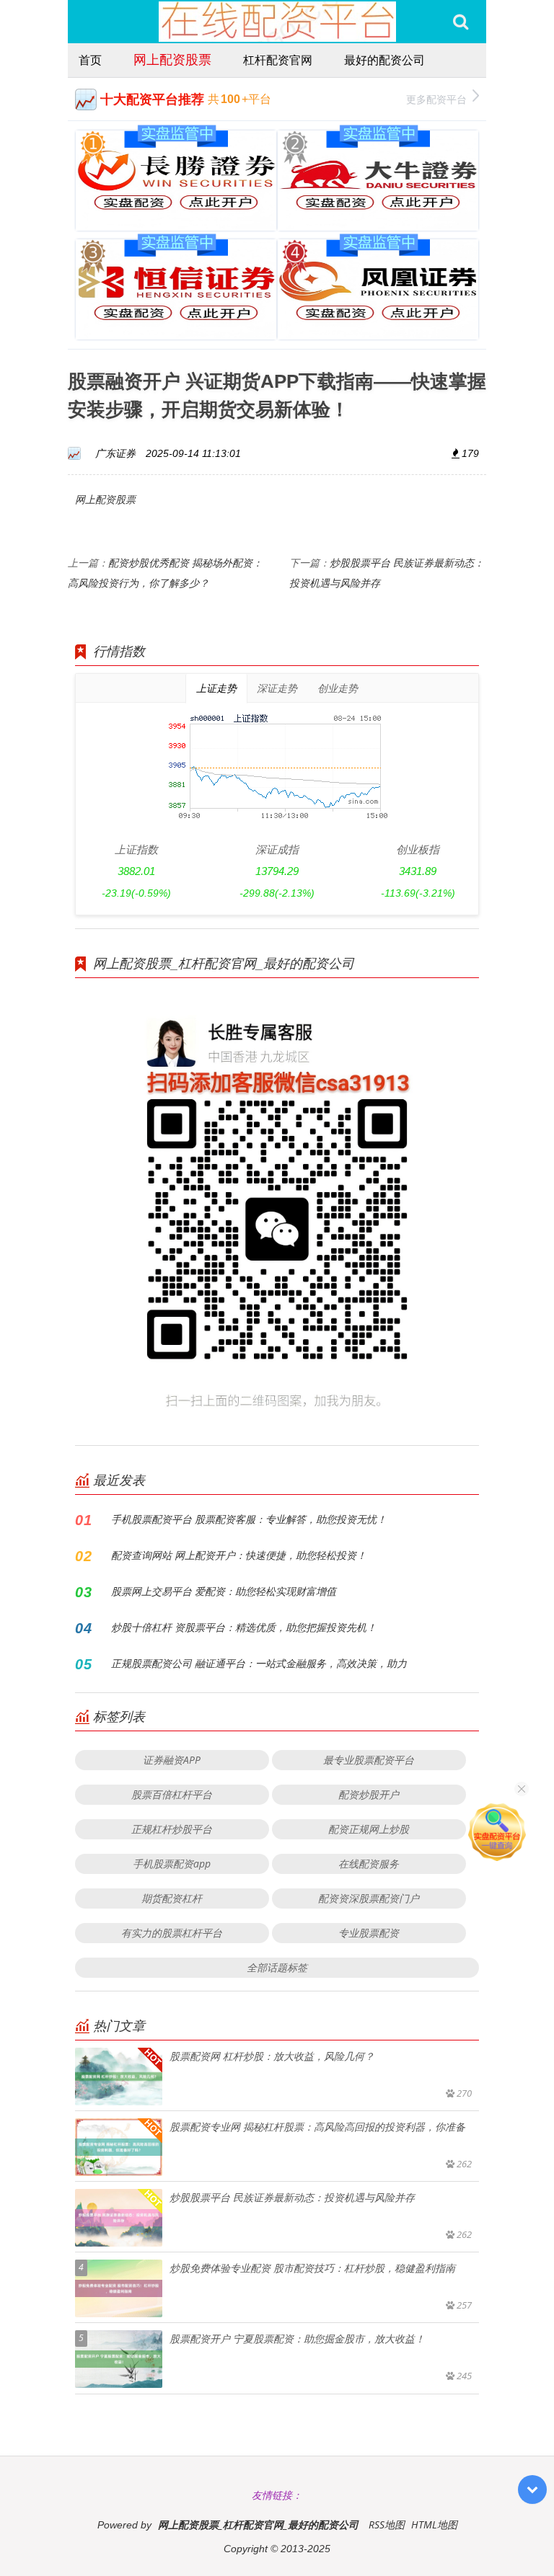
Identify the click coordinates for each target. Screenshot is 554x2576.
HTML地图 (434, 2524)
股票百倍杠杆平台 (172, 1794)
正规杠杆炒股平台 (172, 1829)
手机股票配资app (172, 1864)
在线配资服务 (369, 1864)
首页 (90, 60)
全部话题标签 (277, 1967)
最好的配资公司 (384, 60)
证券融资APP (172, 1760)
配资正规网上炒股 (369, 1829)
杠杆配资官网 (278, 60)
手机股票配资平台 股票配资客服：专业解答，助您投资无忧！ (249, 1519)
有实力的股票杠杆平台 (172, 1933)
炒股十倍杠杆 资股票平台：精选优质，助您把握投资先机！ (244, 1627)
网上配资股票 (172, 59)
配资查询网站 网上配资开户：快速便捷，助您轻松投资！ (239, 1555)
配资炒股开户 (369, 1794)
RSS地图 (387, 2524)
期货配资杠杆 (172, 1898)
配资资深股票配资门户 (369, 1898)
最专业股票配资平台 (369, 1760)
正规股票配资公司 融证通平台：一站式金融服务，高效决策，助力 (259, 1663)
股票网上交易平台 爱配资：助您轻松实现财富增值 (224, 1591)
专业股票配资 (369, 1933)
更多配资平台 (436, 99)
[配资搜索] (461, 22)
